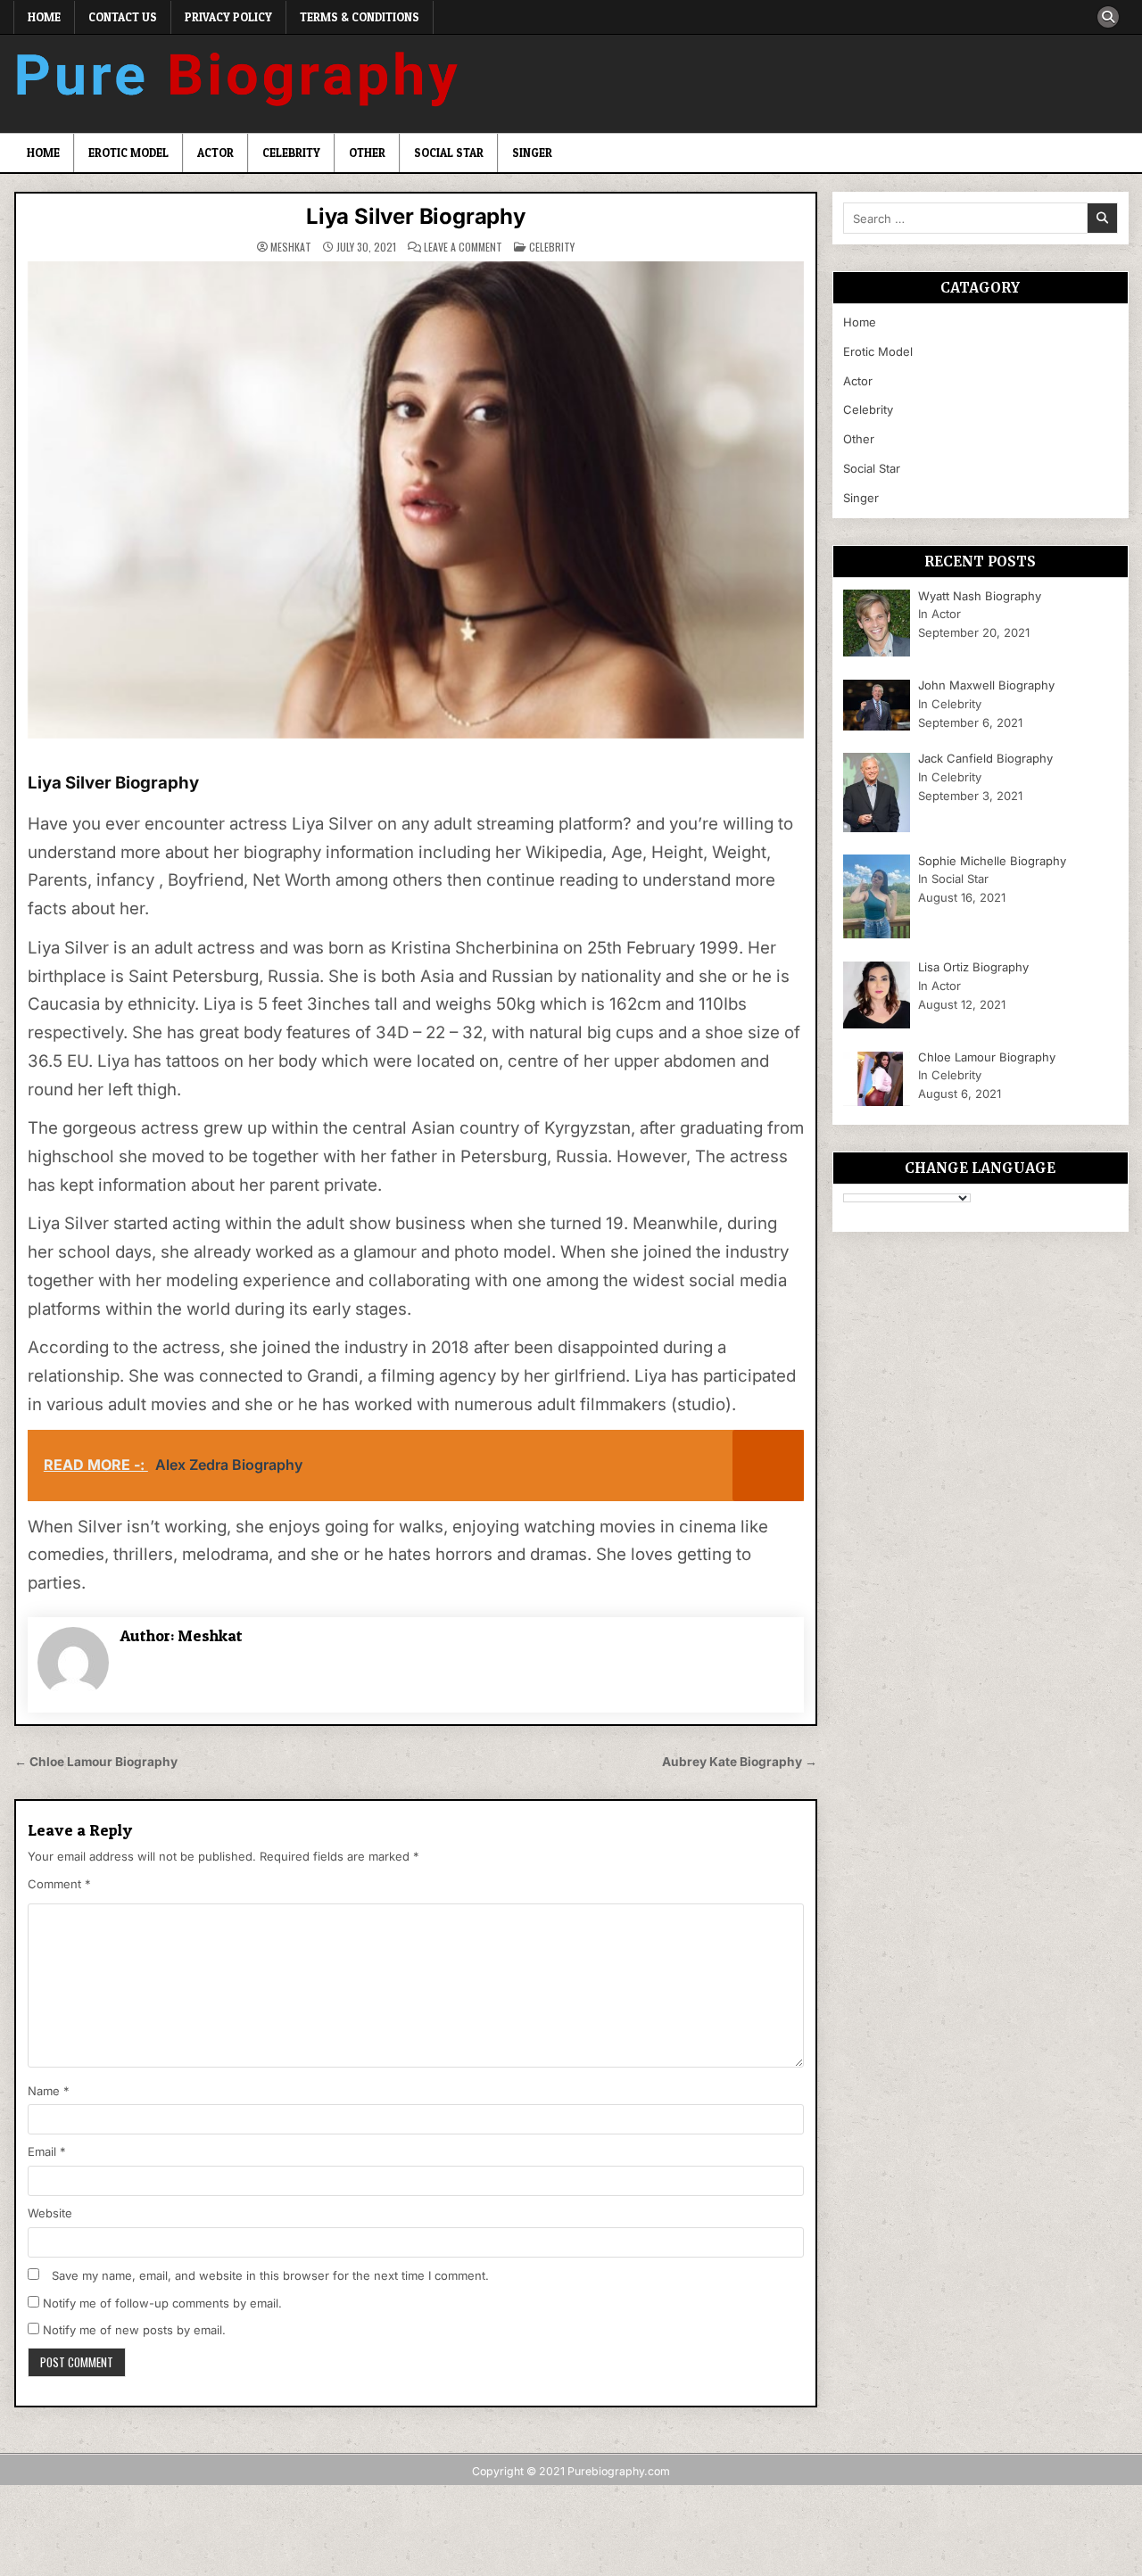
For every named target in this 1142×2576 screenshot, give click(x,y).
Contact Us (123, 17)
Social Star (449, 153)
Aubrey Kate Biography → (740, 1762)
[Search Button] (1108, 17)
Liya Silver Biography (416, 216)
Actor (215, 153)
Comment (59, 1884)
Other (367, 153)
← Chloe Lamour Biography (96, 1762)
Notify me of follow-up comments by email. (162, 2303)
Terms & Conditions (360, 17)
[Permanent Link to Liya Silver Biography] (416, 500)
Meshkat (291, 247)
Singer (532, 153)
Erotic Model (128, 153)
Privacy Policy (228, 17)
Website (50, 2213)
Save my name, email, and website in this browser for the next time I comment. (270, 2275)
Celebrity (291, 153)
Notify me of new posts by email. (134, 2330)
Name (49, 2091)
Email (47, 2151)
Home (44, 17)
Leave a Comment (463, 247)
